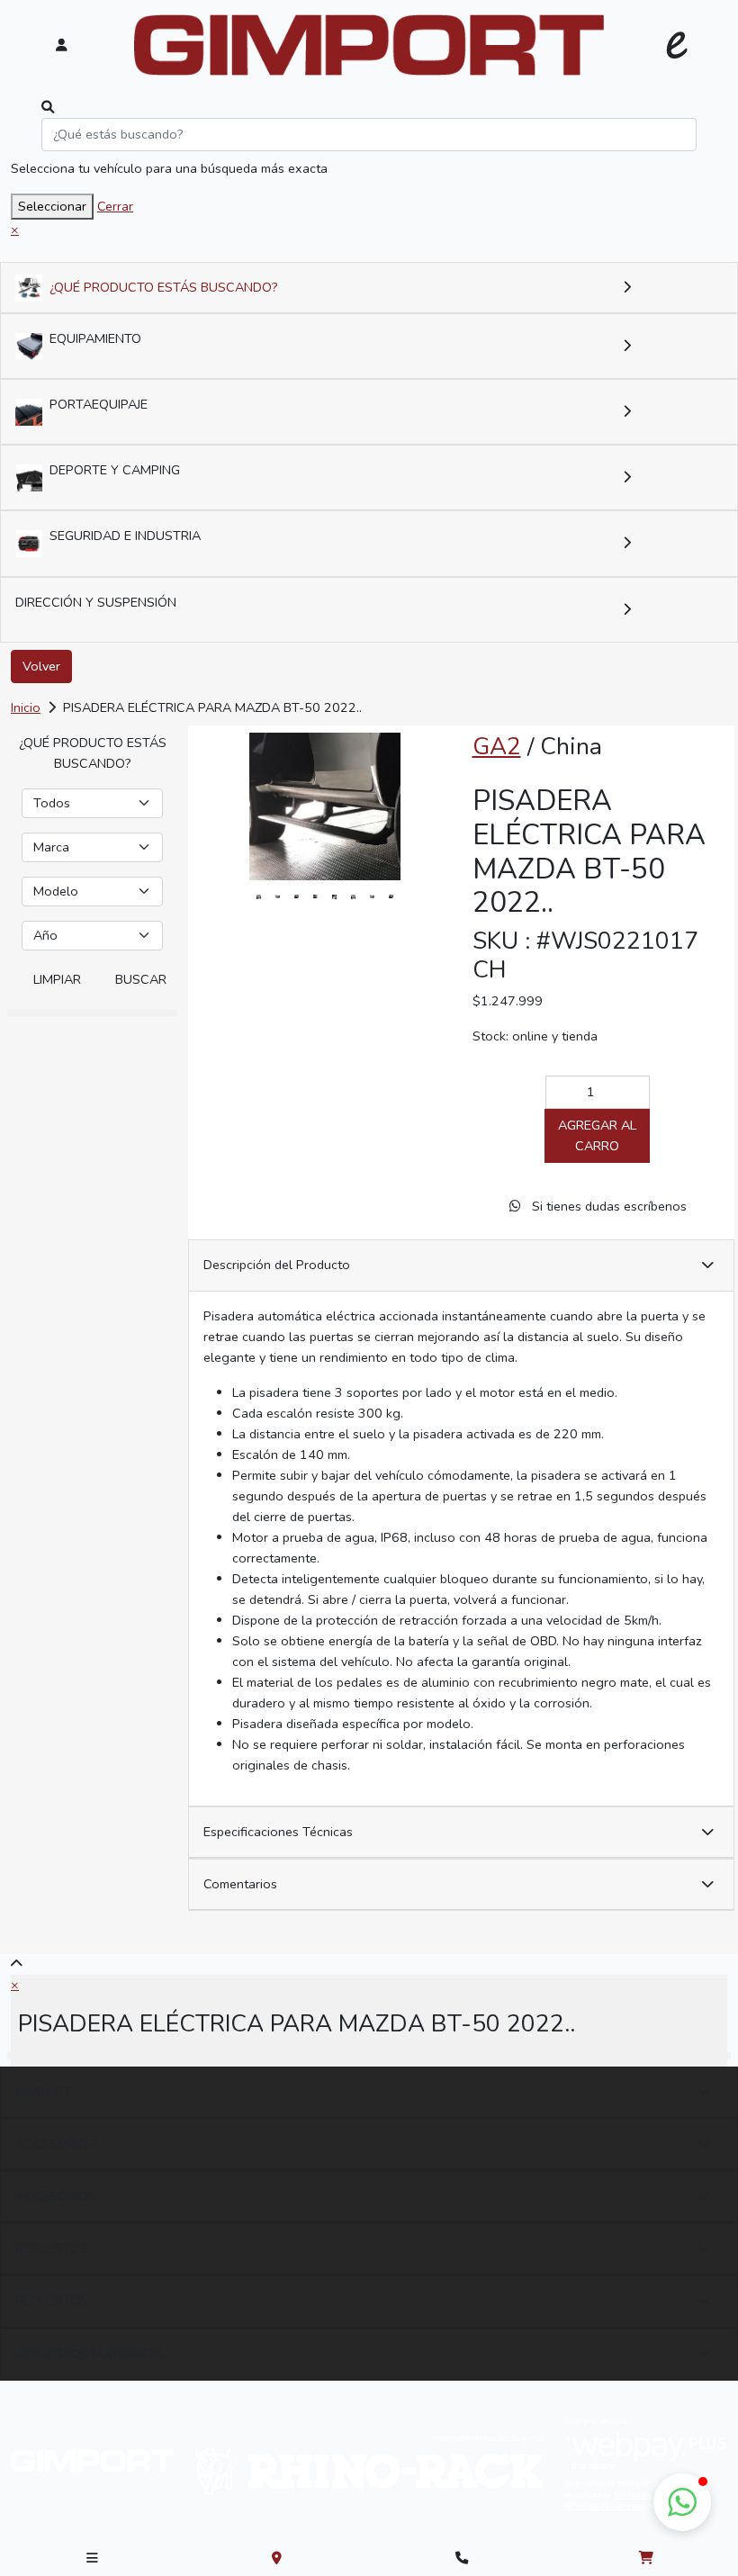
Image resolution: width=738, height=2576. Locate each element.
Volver (41, 666)
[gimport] (369, 45)
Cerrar (115, 206)
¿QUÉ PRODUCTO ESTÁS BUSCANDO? (164, 287)
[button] (682, 2502)
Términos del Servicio (604, 2506)
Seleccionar (52, 206)
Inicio (26, 707)
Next (421, 896)
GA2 (497, 746)
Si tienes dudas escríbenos (607, 1206)
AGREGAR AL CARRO (597, 1135)
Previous (229, 896)
